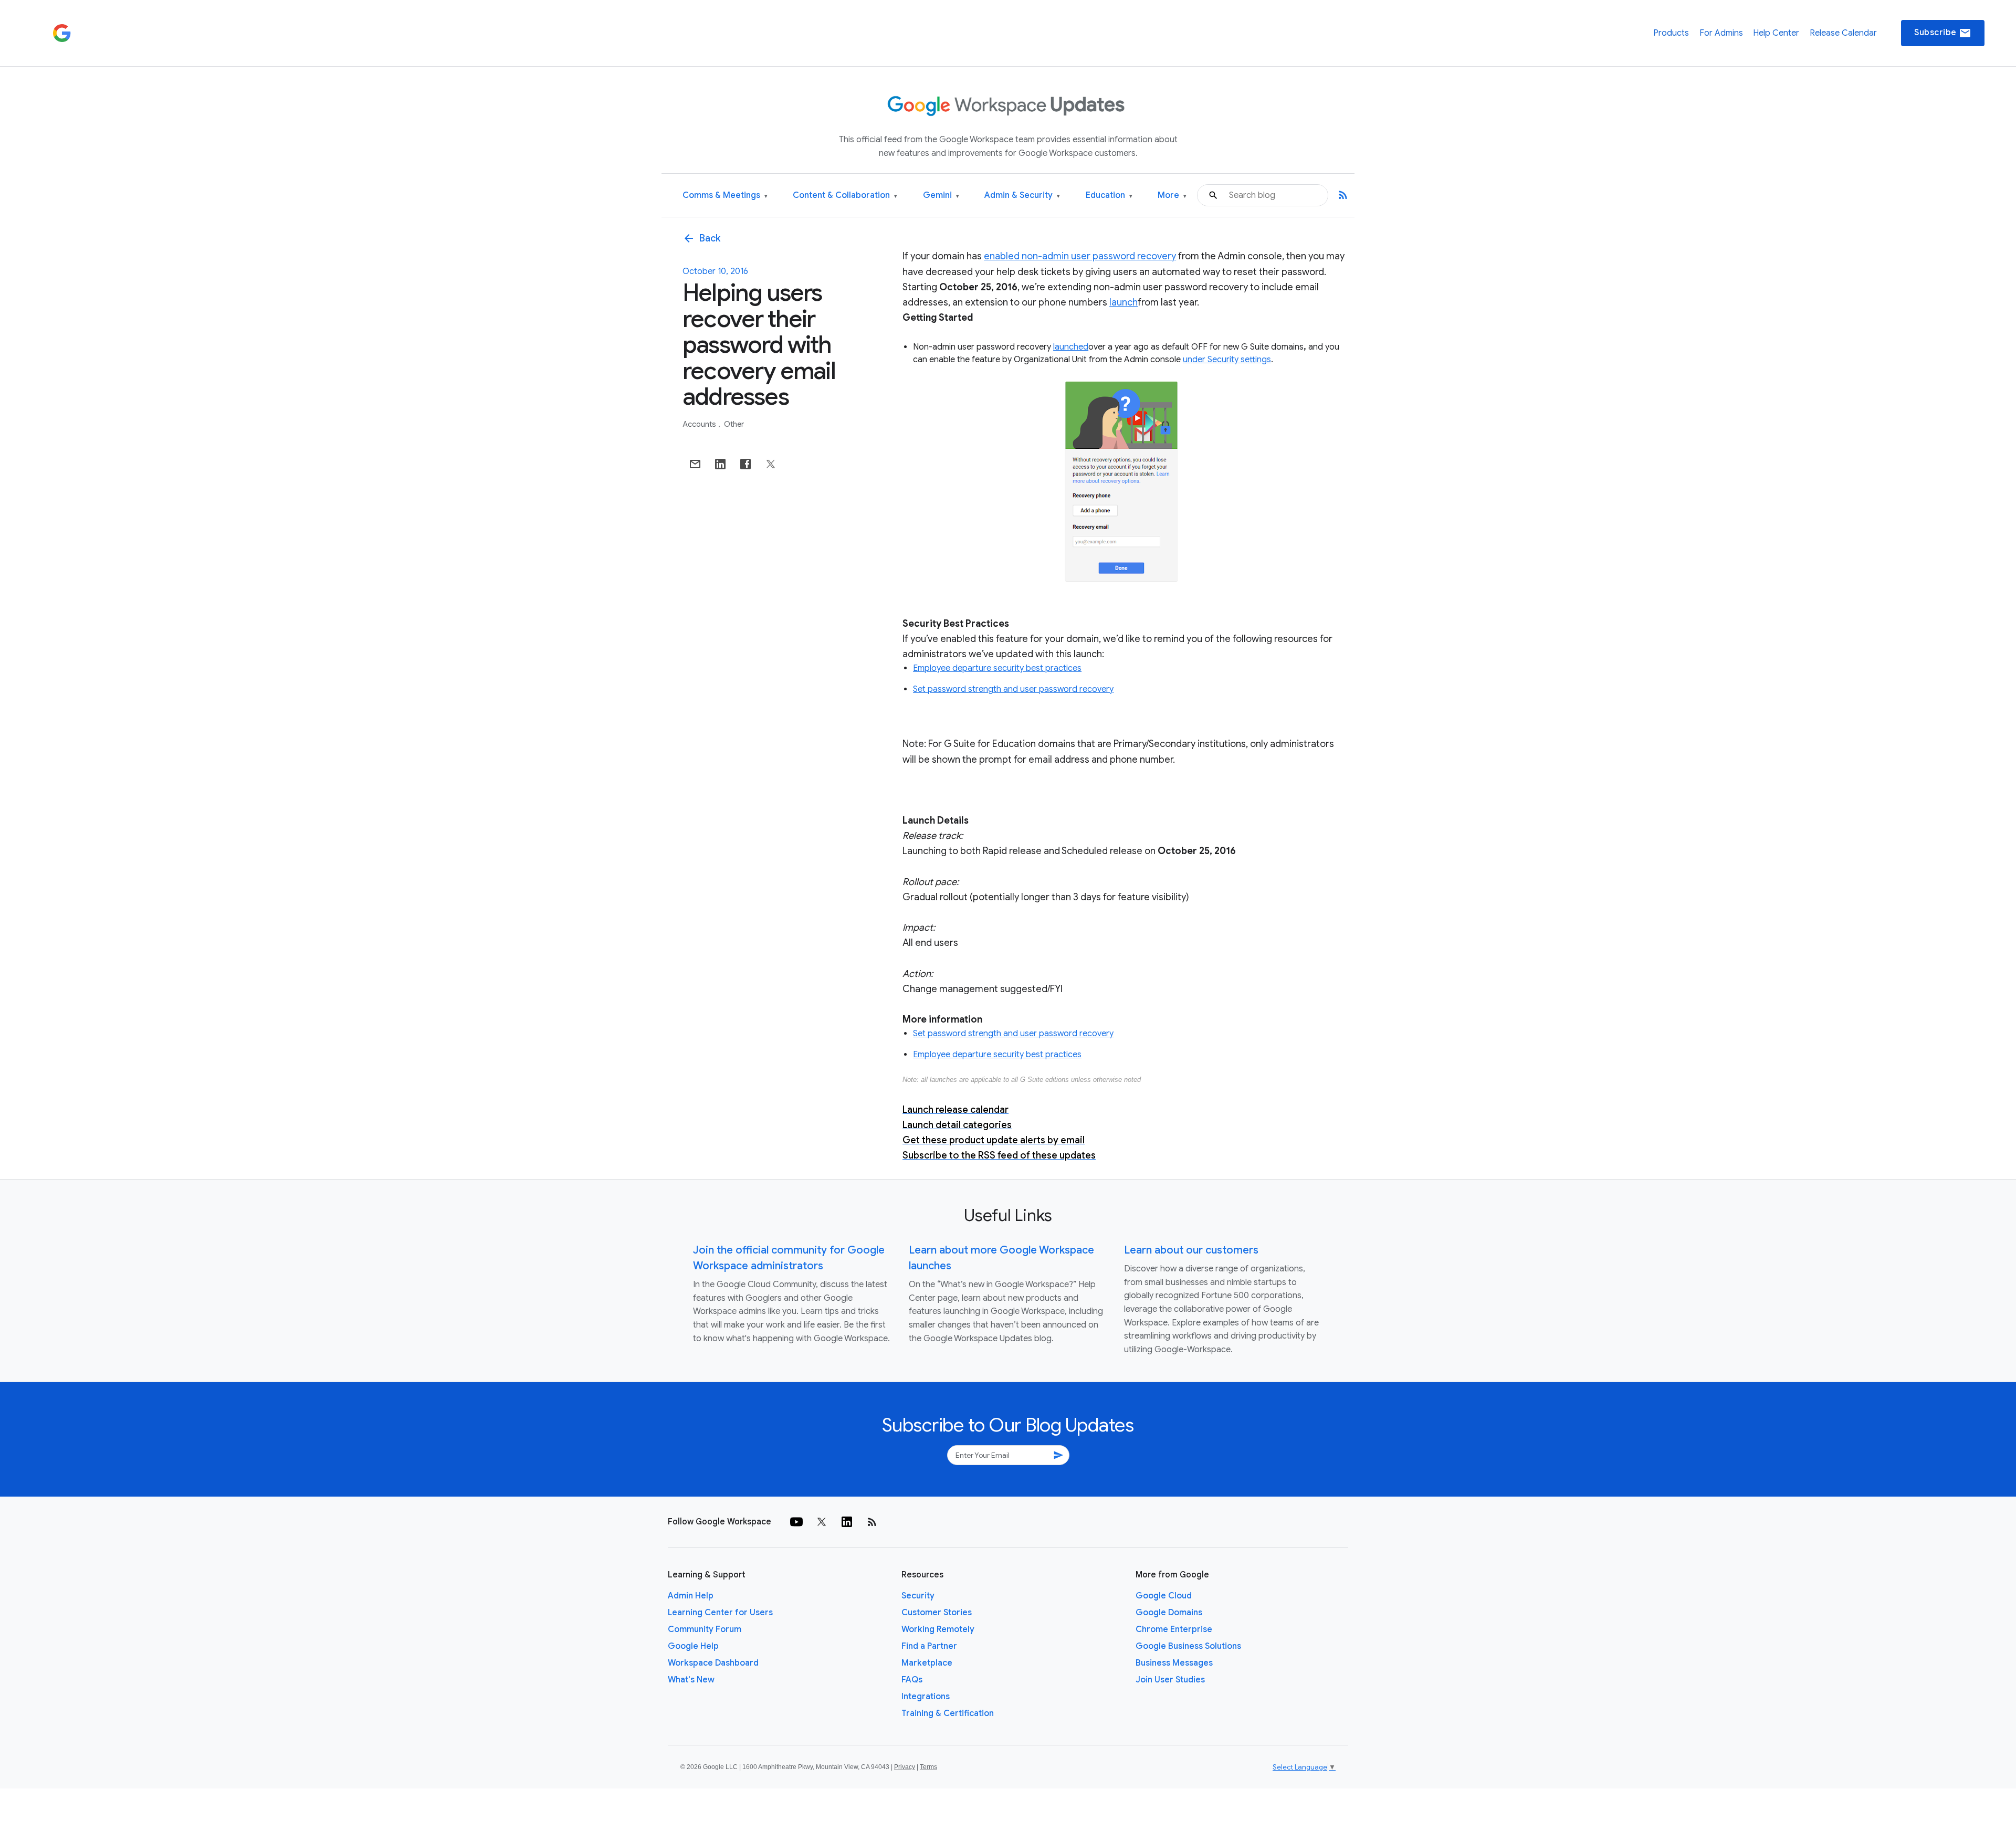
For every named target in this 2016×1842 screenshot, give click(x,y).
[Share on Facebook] (745, 464)
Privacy (905, 1767)
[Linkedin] (847, 1522)
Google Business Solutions (1188, 1646)
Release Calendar (1843, 33)
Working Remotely (938, 1629)
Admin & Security (1022, 196)
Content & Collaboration (845, 196)
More (1172, 196)
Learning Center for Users (720, 1613)
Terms (928, 1767)
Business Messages (1174, 1663)
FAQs (912, 1680)
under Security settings (1227, 360)
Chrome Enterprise (1174, 1629)
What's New (691, 1680)
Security (918, 1596)
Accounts (700, 424)
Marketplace (927, 1663)
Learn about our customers (1191, 1250)
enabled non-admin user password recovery (1080, 256)
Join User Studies (1170, 1680)
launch (1123, 302)
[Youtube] (796, 1522)
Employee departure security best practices (997, 668)
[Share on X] (771, 464)
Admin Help (691, 1596)
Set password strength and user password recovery (1013, 689)
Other (734, 424)
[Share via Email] (695, 464)
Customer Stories (937, 1613)
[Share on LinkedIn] (720, 464)
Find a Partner (929, 1646)
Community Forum (705, 1629)
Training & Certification (948, 1713)
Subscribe (1943, 33)
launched (1071, 347)
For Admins (1721, 33)
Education (1109, 196)
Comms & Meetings (725, 196)
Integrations (926, 1697)
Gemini (941, 196)
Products (1671, 33)
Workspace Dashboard (713, 1663)
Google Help (693, 1646)
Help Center (1776, 33)
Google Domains (1169, 1613)
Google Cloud (1164, 1596)
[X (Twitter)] (822, 1522)
